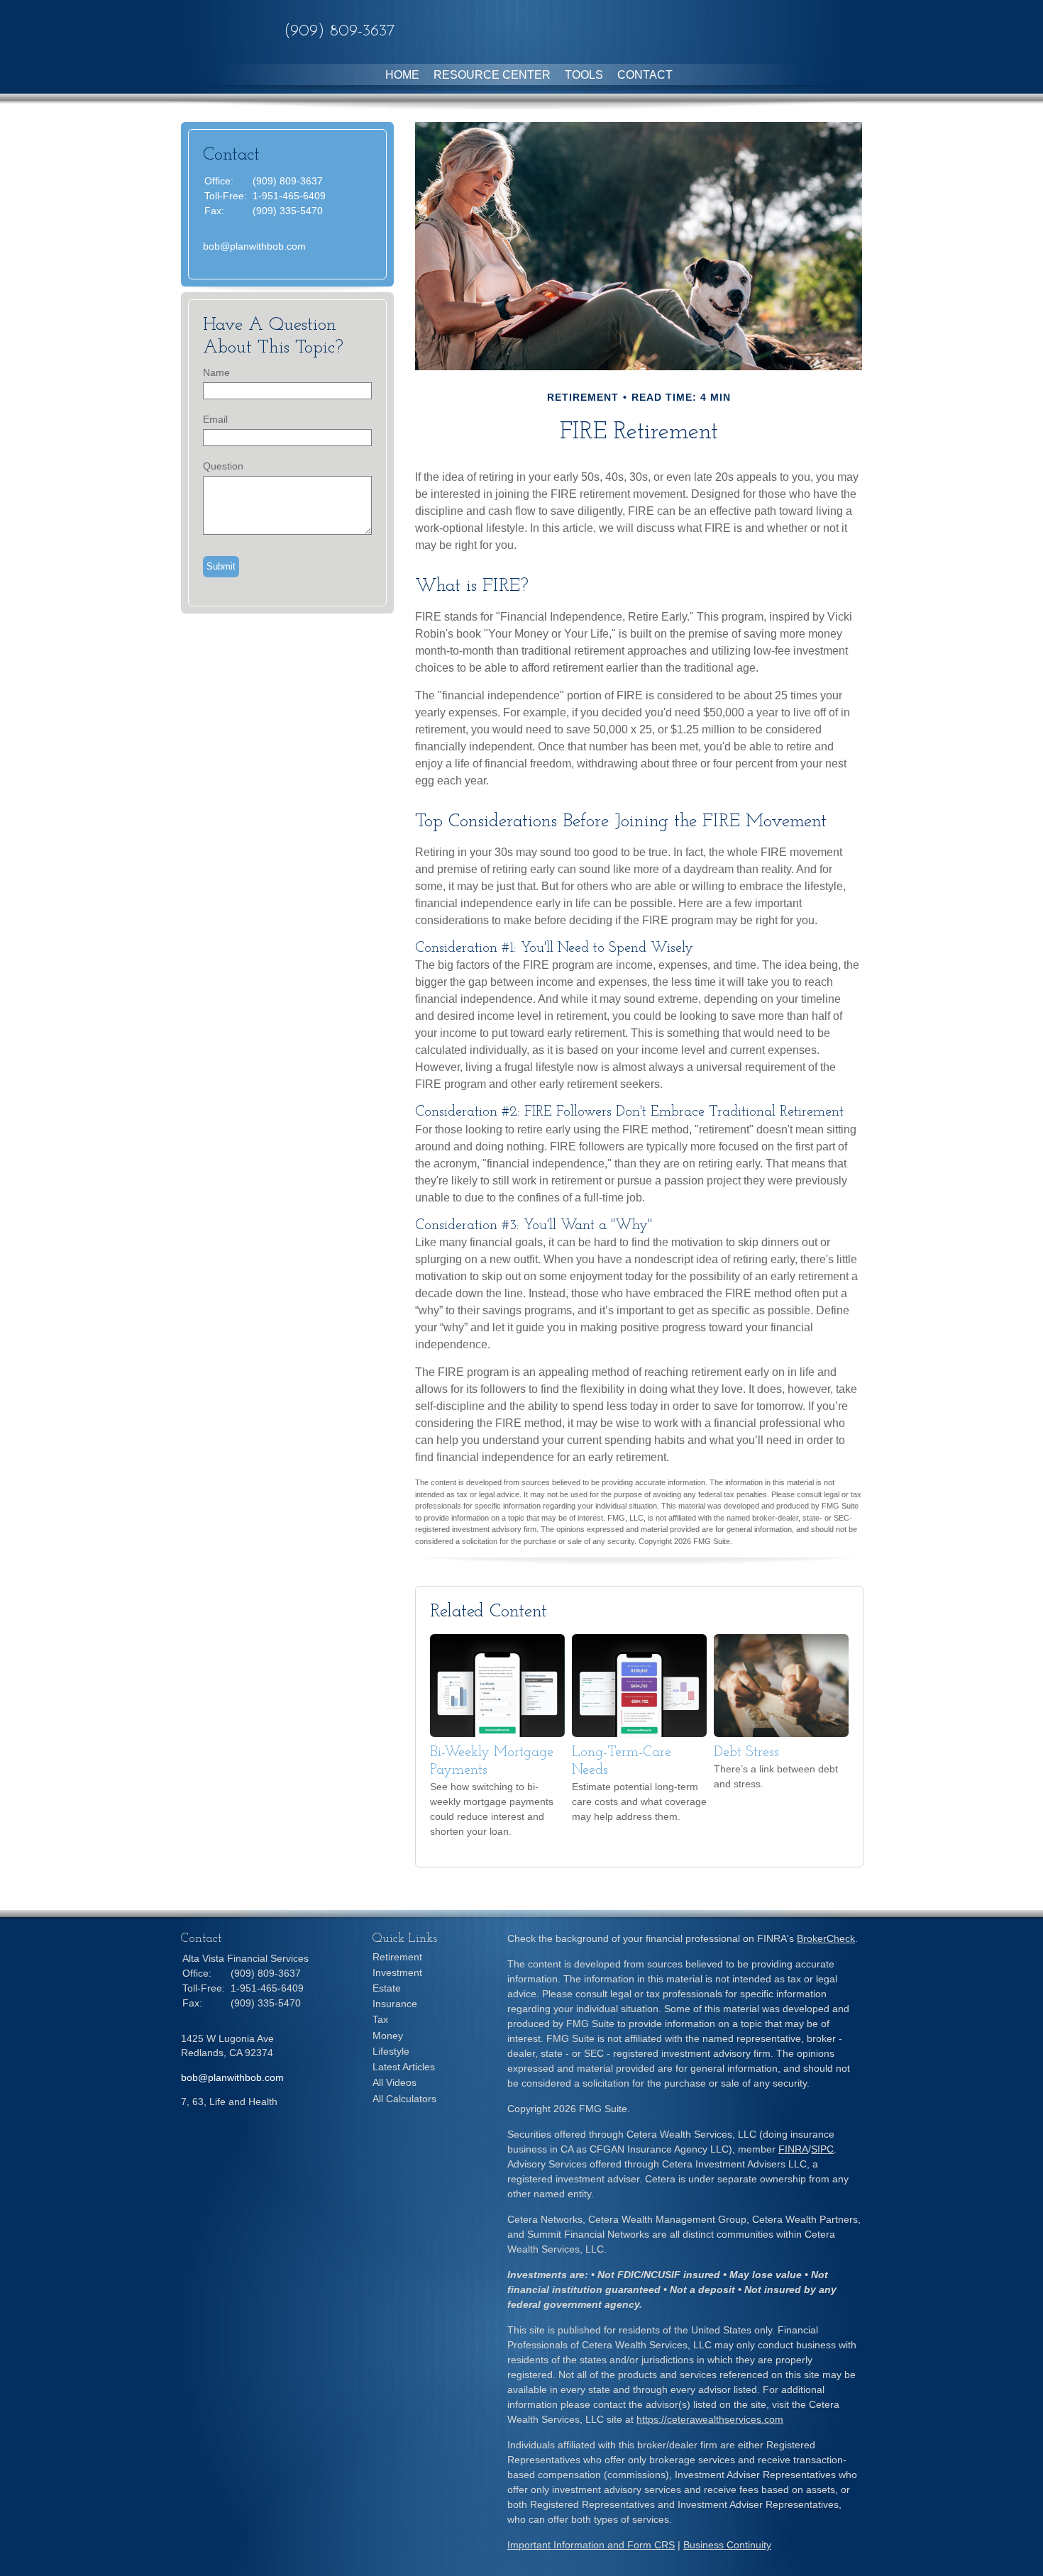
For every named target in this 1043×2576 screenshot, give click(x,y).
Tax (380, 2019)
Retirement (397, 1957)
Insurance (395, 2004)
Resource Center (492, 75)
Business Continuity (727, 2545)
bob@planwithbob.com (254, 246)
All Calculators (404, 2099)
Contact (645, 75)
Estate (387, 1988)
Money (388, 2036)
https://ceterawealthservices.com (710, 2419)
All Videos (394, 2082)
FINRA (793, 2149)
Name (216, 372)
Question (223, 466)
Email (215, 419)
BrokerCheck (826, 1938)
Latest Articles (404, 2067)
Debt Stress (746, 1753)
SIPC (822, 2149)
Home (402, 75)
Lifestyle (391, 2051)
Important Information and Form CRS (591, 2545)
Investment (397, 1972)
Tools (584, 75)
